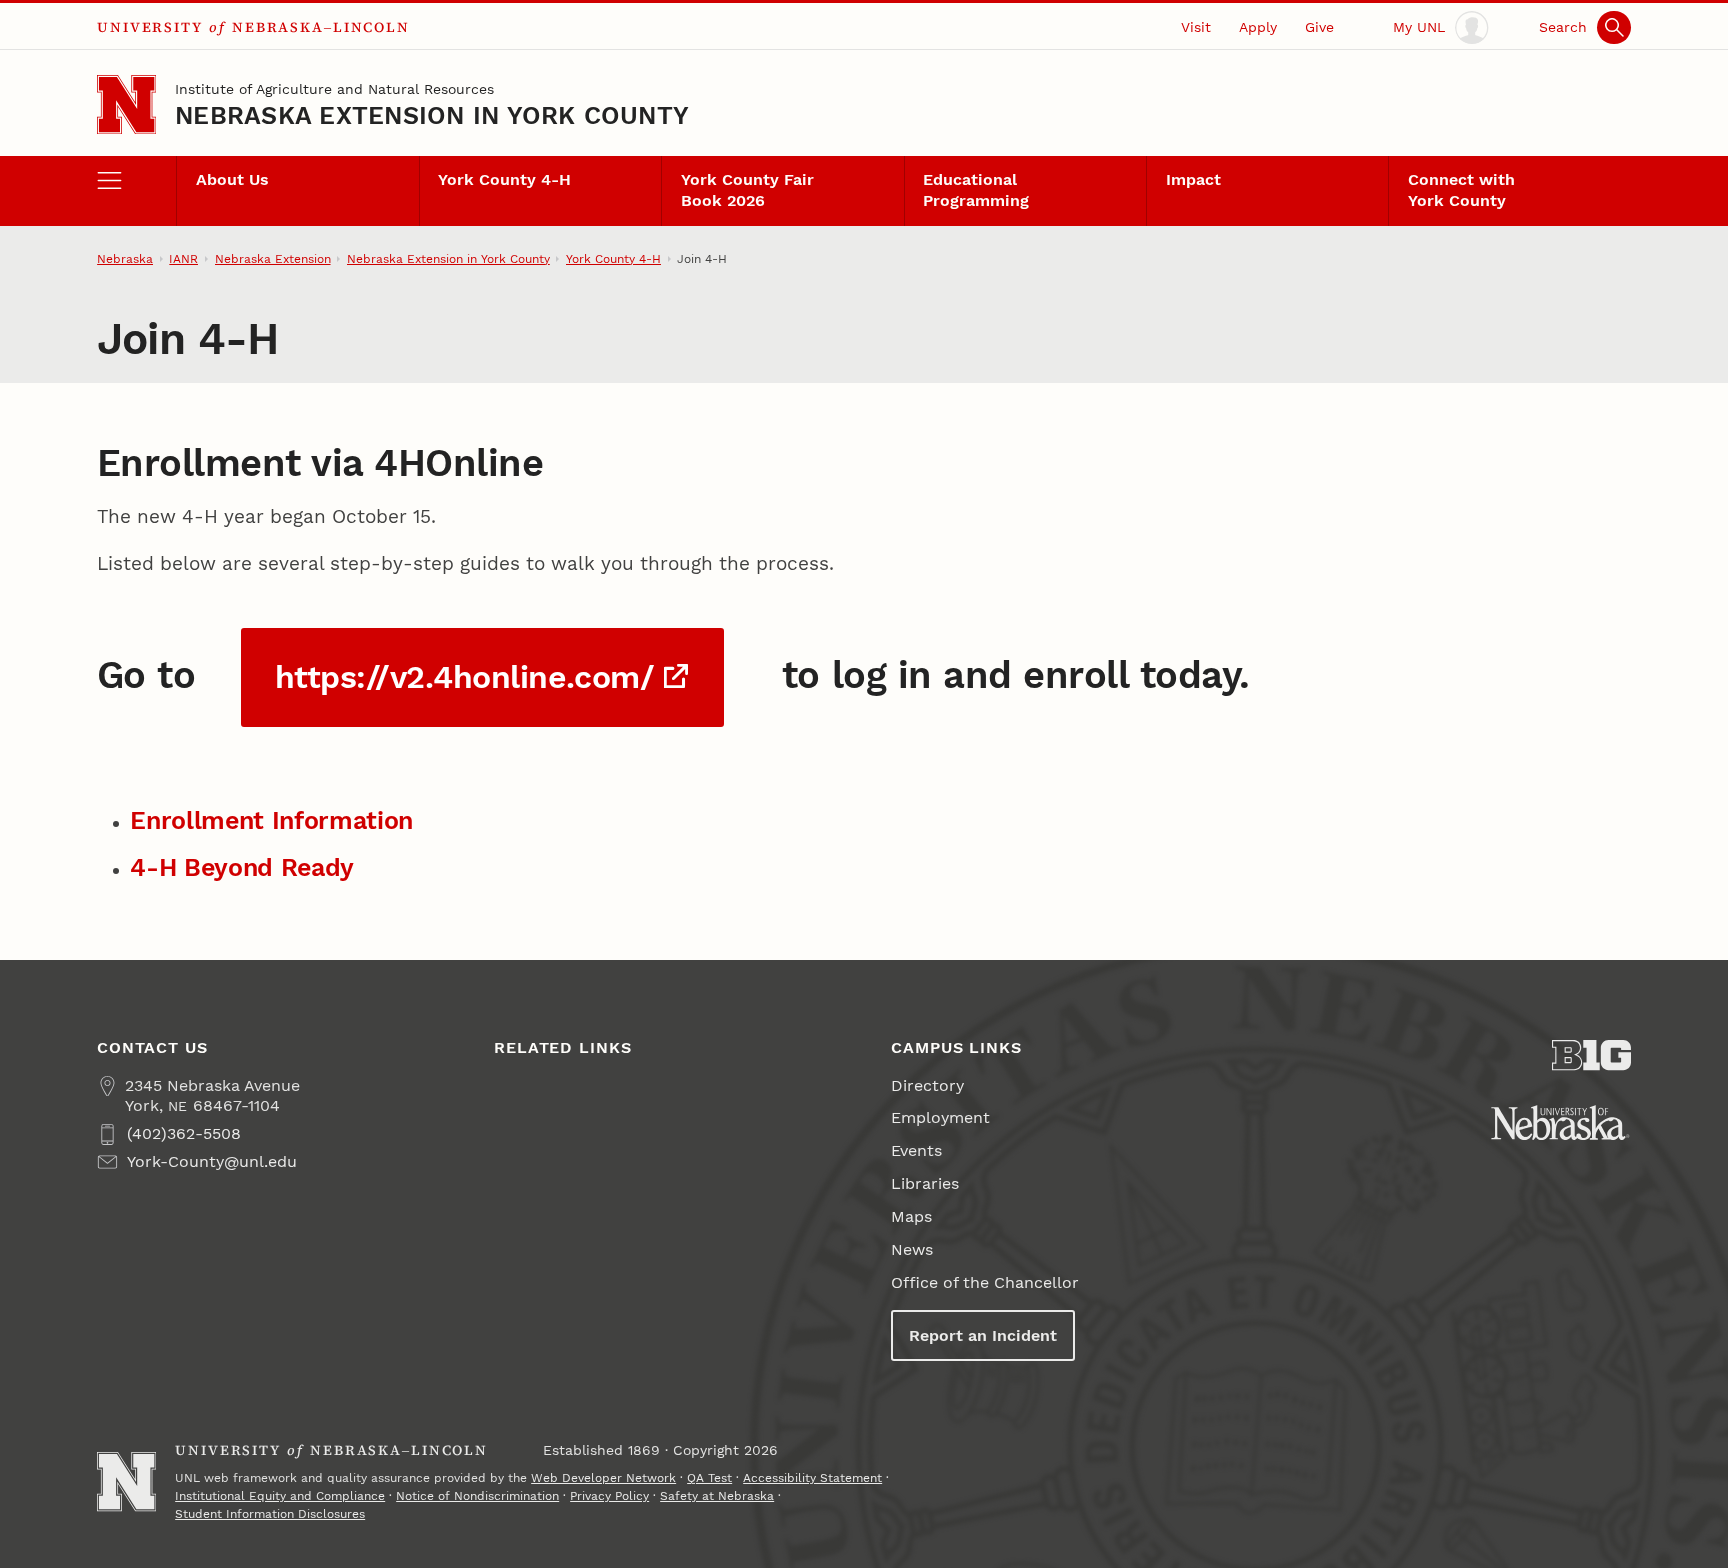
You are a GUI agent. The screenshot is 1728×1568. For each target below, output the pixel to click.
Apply (1258, 27)
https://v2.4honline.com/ (464, 677)
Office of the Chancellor (985, 1282)
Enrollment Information (271, 820)
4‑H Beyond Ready (242, 867)
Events (916, 1150)
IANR (183, 259)
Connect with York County (1461, 190)
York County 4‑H (504, 179)
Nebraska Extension (273, 259)
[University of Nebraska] (1560, 1122)
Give (1319, 27)
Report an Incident (983, 1335)
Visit (1196, 27)
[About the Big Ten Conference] (1591, 1055)
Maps (911, 1216)
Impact (1193, 179)
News (912, 1249)
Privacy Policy (609, 1496)
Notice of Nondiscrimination (477, 1496)
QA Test (709, 1478)
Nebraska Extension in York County (432, 115)
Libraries (925, 1183)
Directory (927, 1085)
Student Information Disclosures (270, 1514)
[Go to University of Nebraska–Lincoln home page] (126, 104)
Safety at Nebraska (717, 1496)
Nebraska (125, 259)
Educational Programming (976, 190)
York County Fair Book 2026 (747, 190)
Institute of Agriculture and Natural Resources (334, 89)
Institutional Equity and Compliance (280, 1496)
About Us (232, 179)
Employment (940, 1117)
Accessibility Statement (812, 1478)
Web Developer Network (603, 1478)
